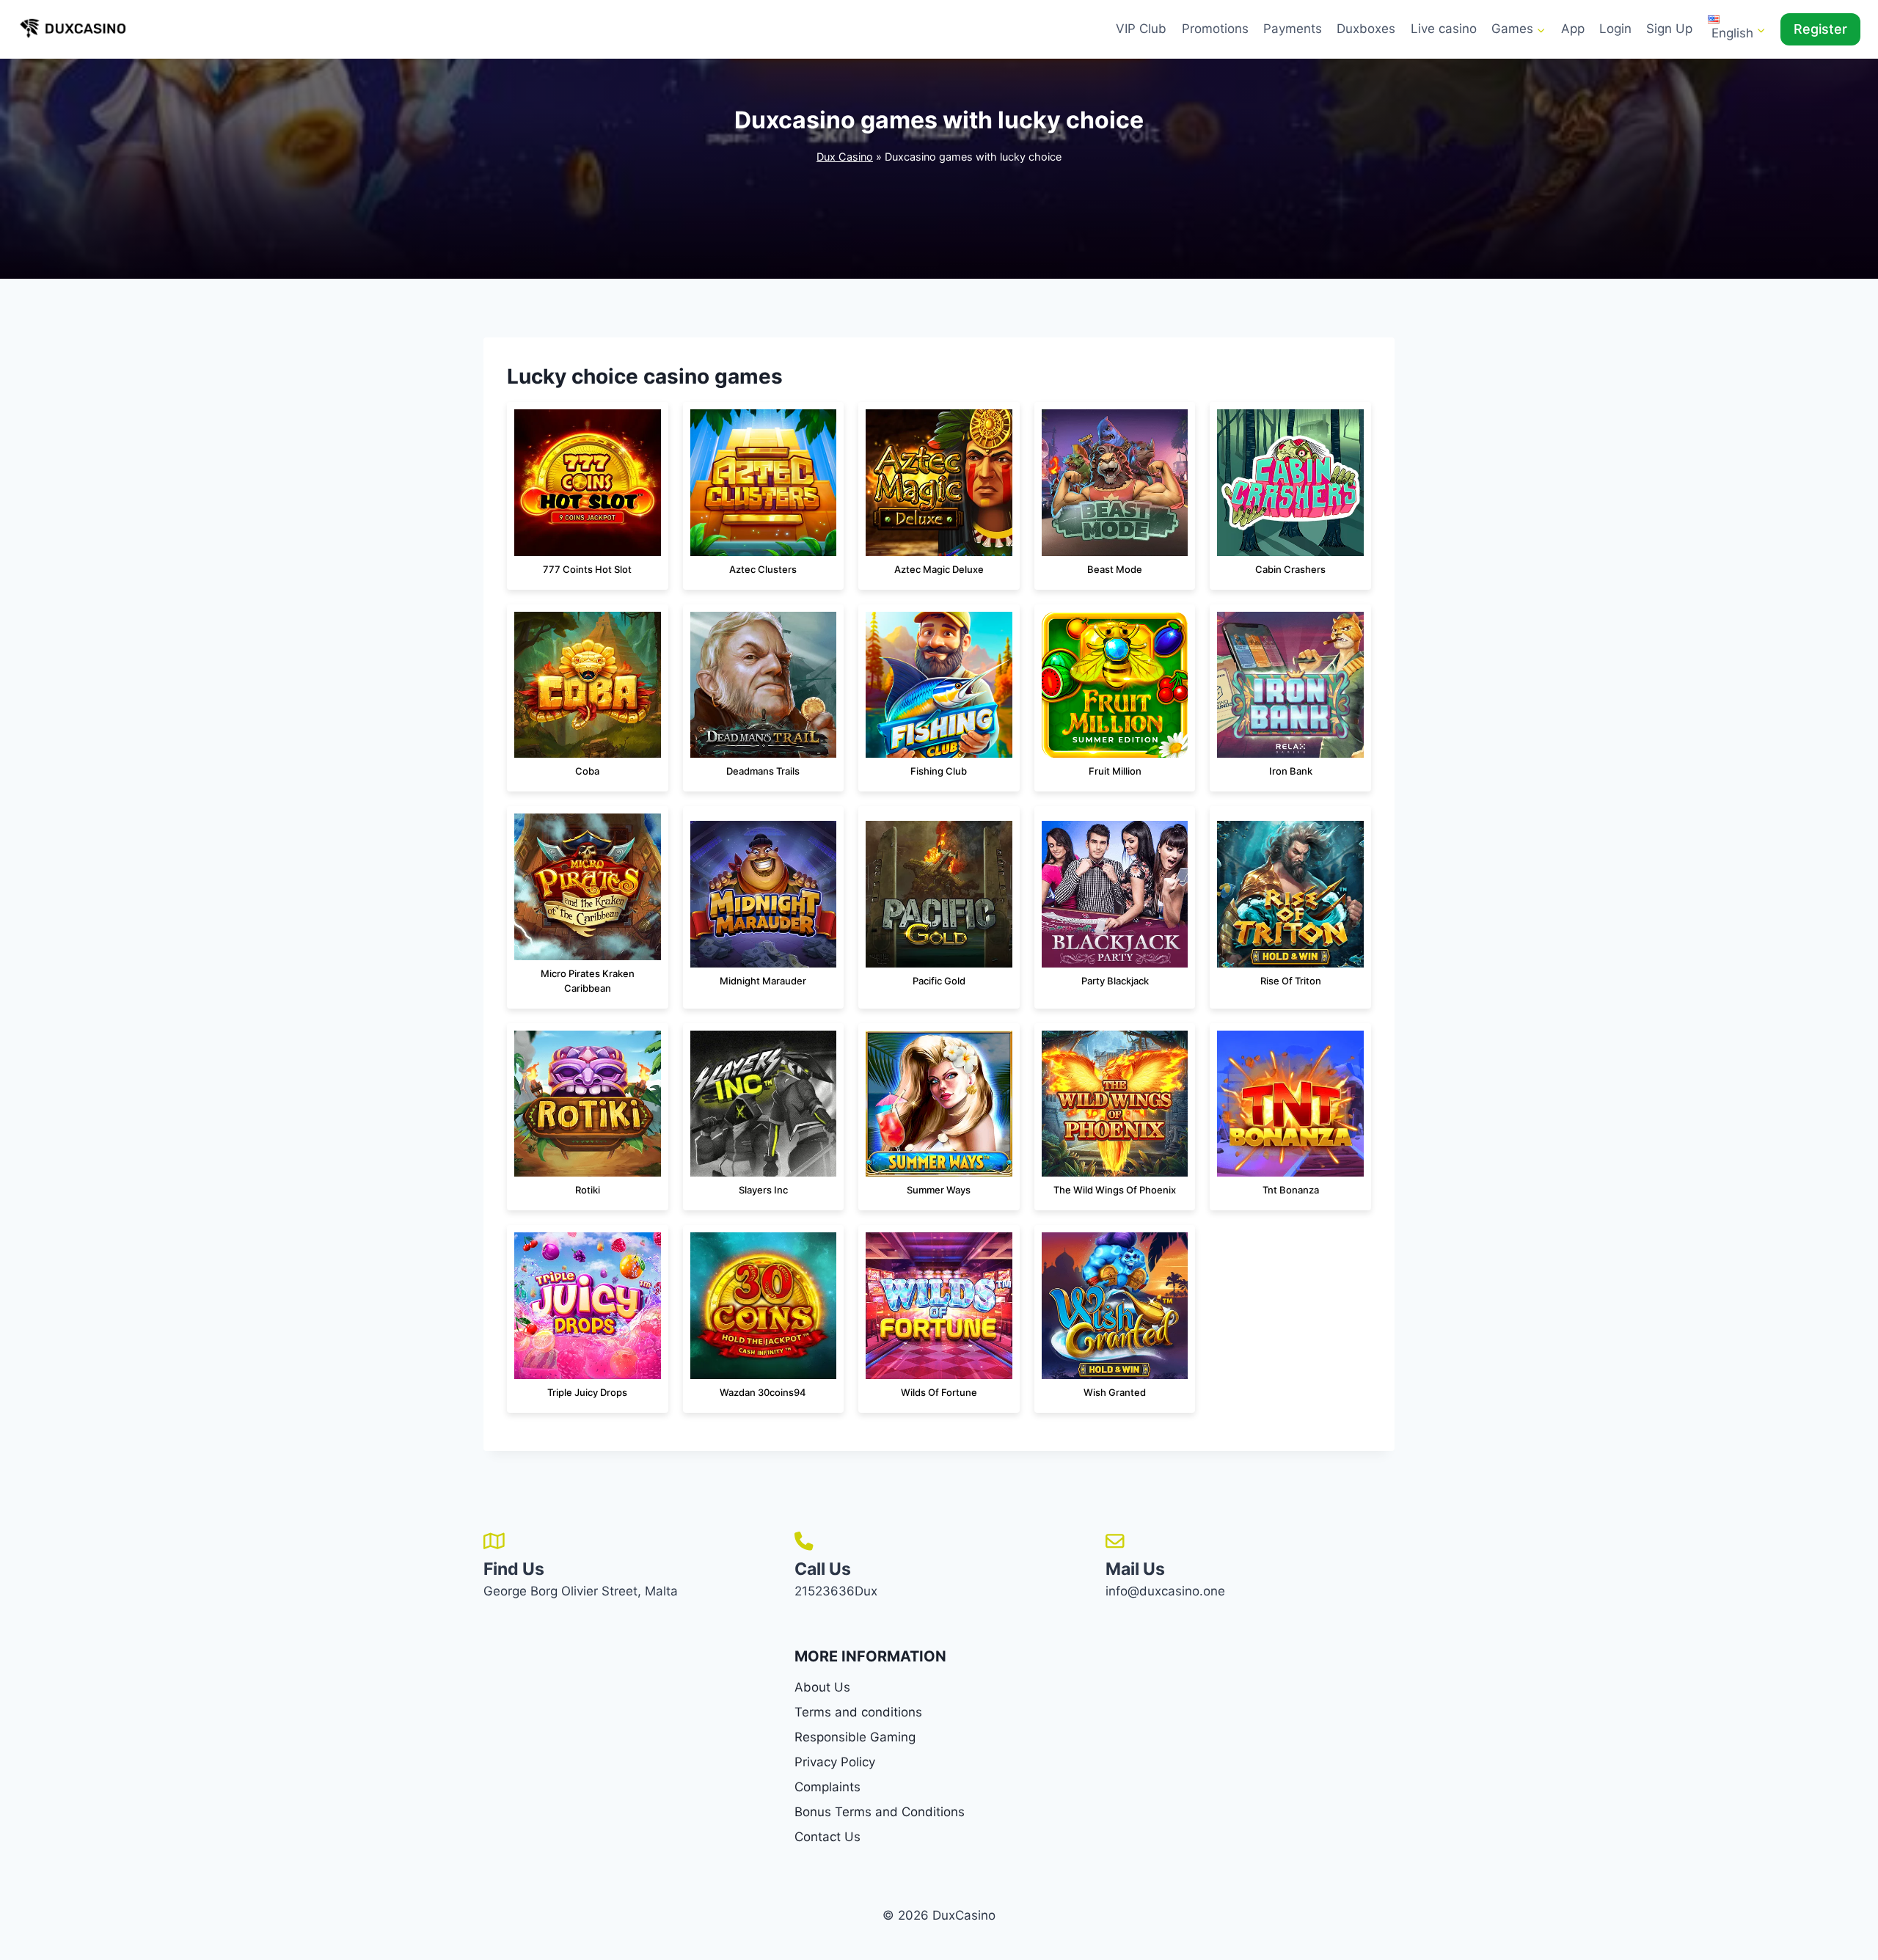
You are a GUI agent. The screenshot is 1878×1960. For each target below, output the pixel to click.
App (1573, 29)
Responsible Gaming (855, 1737)
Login (1615, 29)
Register (1820, 29)
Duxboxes (1366, 29)
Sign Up (1669, 29)
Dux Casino (845, 157)
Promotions (1215, 29)
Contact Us (827, 1837)
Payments (1293, 29)
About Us (822, 1687)
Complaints (827, 1787)
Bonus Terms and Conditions (880, 1812)
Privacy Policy (835, 1762)
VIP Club (1141, 29)
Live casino (1444, 29)
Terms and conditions (858, 1712)
